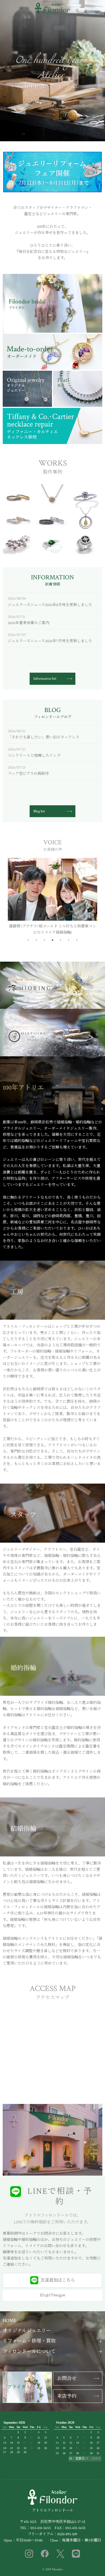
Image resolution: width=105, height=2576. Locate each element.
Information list (45, 679)
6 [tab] (69, 940)
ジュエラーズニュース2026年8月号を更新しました (50, 605)
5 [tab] (61, 940)
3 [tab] (44, 940)
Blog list (39, 811)
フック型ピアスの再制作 (28, 774)
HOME (10, 2321)
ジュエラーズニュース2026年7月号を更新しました (50, 641)
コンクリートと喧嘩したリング (34, 756)
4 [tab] (52, 940)
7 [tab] (77, 940)
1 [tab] (28, 940)
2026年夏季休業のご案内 (29, 623)
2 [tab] (36, 940)
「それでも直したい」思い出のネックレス (44, 737)
